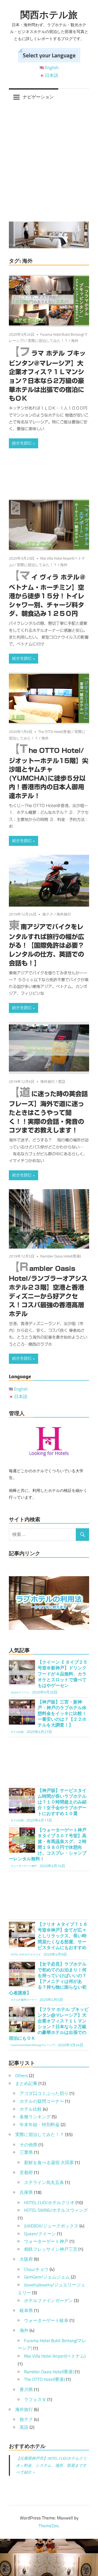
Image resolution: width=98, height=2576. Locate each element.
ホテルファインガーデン (48, 2301)
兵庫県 (26, 2192)
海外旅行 (64, 914)
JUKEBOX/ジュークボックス (51, 2226)
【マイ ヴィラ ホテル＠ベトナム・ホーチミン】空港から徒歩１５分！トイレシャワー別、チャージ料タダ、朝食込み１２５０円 (47, 595)
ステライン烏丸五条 (44, 2182)
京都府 (26, 2172)
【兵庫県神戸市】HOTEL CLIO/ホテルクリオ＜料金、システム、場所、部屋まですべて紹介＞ (51, 2465)
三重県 (26, 2152)
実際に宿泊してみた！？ (48, 341)
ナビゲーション (38, 97)
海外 (75, 341)
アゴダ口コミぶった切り (44, 2093)
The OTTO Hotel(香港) (55, 732)
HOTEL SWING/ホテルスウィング (56, 2210)
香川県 (26, 2390)
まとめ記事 (26, 2083)
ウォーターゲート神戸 (46, 2241)
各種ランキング (35, 2117)
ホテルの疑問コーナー (42, 2101)
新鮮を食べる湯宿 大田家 (49, 2163)
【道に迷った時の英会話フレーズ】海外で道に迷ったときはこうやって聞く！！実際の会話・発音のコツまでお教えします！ (48, 1112)
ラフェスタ (35, 2400)
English (52, 68)
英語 (62, 1081)
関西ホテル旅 (49, 15)
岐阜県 (26, 2310)
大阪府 (26, 2259)
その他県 (28, 2145)
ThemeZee (48, 2526)
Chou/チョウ (36, 2269)
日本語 (52, 75)
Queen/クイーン (40, 2234)
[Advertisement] (49, 164)
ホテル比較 (31, 2109)
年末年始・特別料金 (40, 2125)
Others (22, 2076)
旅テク (48, 914)
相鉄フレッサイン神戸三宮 (51, 2249)
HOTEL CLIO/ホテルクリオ (49, 2203)
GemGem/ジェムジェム (47, 2277)
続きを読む (22, 443)
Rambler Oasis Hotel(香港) (61, 1256)
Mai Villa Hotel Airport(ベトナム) (55, 2356)
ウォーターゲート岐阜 (46, 2320)
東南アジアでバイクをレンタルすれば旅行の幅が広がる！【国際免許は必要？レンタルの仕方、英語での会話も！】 (47, 945)
